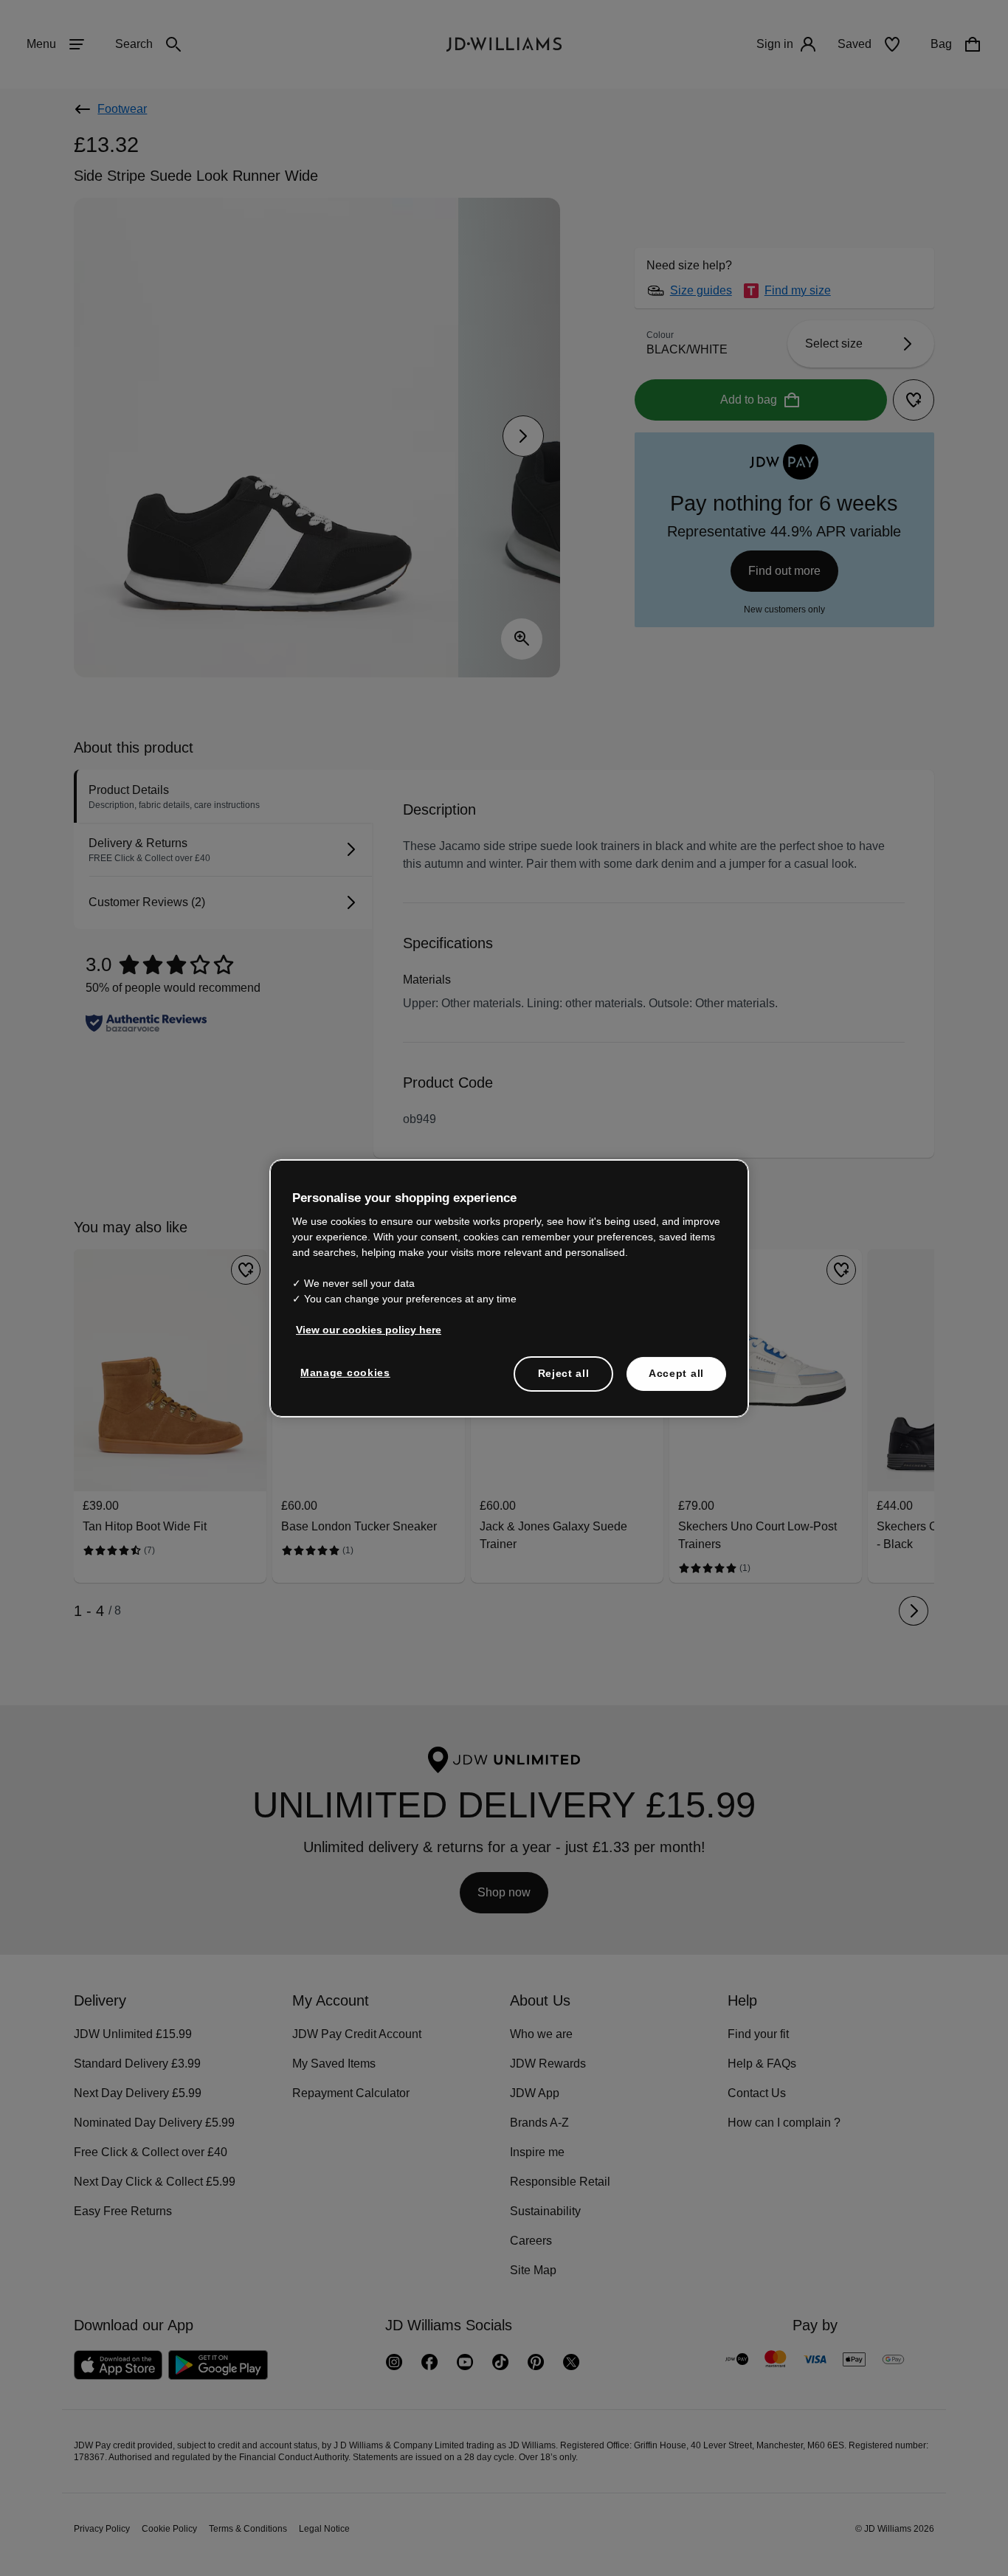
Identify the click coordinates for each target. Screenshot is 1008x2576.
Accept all (676, 1381)
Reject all (563, 1381)
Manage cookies (346, 1380)
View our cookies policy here (369, 1337)
